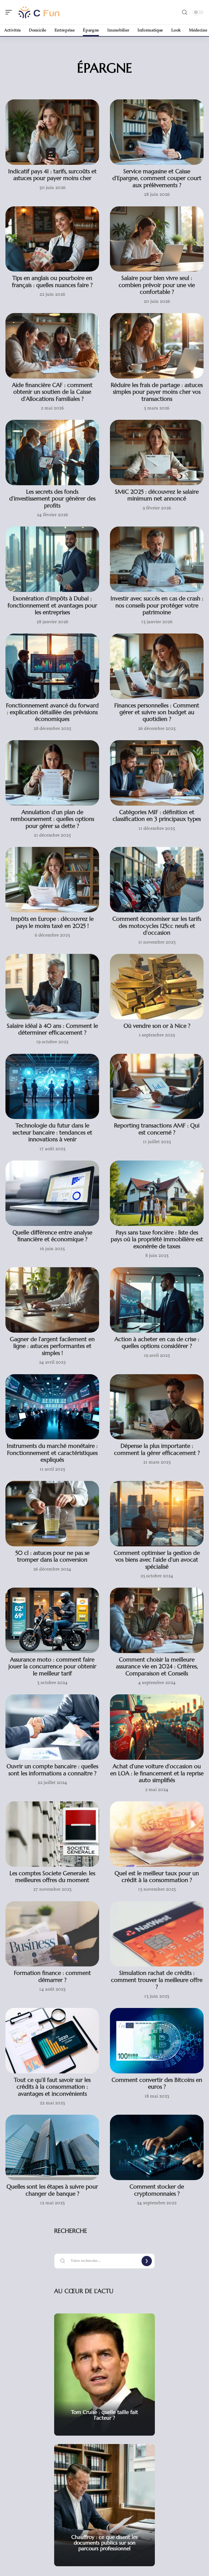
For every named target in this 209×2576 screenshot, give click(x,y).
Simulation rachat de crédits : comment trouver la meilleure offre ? (157, 1980)
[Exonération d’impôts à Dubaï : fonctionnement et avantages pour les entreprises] (52, 559)
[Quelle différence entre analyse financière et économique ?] (52, 1193)
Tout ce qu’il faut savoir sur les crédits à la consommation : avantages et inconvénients (52, 2087)
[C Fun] (39, 12)
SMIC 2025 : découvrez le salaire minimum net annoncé (157, 495)
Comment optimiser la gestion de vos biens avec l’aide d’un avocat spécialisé (157, 1560)
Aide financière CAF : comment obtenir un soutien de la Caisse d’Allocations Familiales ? (52, 392)
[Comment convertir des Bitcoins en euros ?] (157, 2041)
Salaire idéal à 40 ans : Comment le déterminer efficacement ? (52, 1029)
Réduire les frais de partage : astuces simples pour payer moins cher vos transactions (157, 392)
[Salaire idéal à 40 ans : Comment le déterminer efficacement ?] (52, 987)
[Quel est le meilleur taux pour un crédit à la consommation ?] (157, 1834)
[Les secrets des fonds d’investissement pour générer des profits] (52, 453)
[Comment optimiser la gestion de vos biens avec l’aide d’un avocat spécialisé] (157, 1514)
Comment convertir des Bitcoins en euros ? (157, 2083)
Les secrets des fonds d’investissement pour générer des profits (52, 499)
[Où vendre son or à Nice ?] (157, 987)
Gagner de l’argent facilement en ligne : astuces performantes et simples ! (52, 1346)
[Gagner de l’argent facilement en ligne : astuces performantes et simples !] (52, 1300)
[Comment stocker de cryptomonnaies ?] (157, 2147)
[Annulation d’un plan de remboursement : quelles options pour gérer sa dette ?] (52, 773)
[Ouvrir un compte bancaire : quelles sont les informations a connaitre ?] (52, 1727)
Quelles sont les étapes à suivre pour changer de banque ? (52, 2190)
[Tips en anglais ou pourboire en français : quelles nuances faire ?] (52, 239)
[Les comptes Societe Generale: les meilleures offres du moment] (52, 1834)
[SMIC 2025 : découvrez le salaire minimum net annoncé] (157, 453)
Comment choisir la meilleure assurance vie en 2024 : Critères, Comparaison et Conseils (157, 1667)
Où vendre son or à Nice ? (157, 1026)
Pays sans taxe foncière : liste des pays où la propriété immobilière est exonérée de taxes (157, 1239)
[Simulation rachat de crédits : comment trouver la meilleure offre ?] (157, 1934)
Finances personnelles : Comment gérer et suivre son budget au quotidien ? (157, 712)
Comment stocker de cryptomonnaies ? (157, 2190)
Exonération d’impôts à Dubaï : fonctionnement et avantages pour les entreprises (52, 605)
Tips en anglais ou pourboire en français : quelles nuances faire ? (52, 281)
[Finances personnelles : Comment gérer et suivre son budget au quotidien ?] (157, 666)
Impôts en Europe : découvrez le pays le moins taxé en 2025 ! (52, 922)
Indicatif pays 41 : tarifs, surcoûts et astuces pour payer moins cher (52, 175)
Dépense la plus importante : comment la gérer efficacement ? (157, 1449)
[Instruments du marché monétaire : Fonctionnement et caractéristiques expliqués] (52, 1407)
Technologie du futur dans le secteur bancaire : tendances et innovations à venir (52, 1132)
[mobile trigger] (10, 12)
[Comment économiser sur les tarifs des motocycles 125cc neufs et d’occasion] (157, 880)
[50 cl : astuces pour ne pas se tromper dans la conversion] (52, 1514)
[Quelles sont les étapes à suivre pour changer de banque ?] (52, 2147)
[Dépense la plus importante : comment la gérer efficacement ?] (157, 1407)
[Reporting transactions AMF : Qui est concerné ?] (157, 1087)
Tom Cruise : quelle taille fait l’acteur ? (104, 2415)
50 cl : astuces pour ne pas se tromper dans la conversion (52, 1556)
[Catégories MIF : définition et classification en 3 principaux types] (157, 773)
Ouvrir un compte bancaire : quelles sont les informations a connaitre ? (52, 1770)
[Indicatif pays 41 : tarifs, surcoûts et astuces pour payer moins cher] (52, 132)
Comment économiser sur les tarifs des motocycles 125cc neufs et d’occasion (157, 926)
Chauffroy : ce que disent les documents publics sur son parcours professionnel (104, 2543)
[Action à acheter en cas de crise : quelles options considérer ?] (157, 1300)
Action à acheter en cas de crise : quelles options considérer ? (157, 1343)
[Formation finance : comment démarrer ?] (52, 1934)
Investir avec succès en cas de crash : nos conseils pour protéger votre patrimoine (157, 605)
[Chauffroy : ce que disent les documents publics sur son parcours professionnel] (104, 2505)
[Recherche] (185, 12)
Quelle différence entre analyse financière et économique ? (52, 1236)
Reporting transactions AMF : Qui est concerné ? (157, 1129)
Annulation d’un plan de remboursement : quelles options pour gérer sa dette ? (52, 819)
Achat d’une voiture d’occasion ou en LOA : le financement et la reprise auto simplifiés (157, 1773)
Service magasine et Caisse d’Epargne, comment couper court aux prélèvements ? (157, 178)
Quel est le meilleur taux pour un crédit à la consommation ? (157, 1877)
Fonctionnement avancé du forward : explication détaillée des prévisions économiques (52, 712)
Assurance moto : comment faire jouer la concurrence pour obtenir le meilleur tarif (52, 1667)
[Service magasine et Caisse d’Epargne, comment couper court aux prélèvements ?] (157, 132)
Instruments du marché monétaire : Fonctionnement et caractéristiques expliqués (52, 1453)
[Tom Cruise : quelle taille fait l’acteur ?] (104, 2375)
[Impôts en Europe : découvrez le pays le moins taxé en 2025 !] (52, 880)
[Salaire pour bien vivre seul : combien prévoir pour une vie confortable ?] (157, 239)
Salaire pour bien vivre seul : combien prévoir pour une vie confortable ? (157, 285)
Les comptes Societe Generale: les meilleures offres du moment (52, 1877)
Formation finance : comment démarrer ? (52, 1976)
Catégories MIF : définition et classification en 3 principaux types (157, 816)
